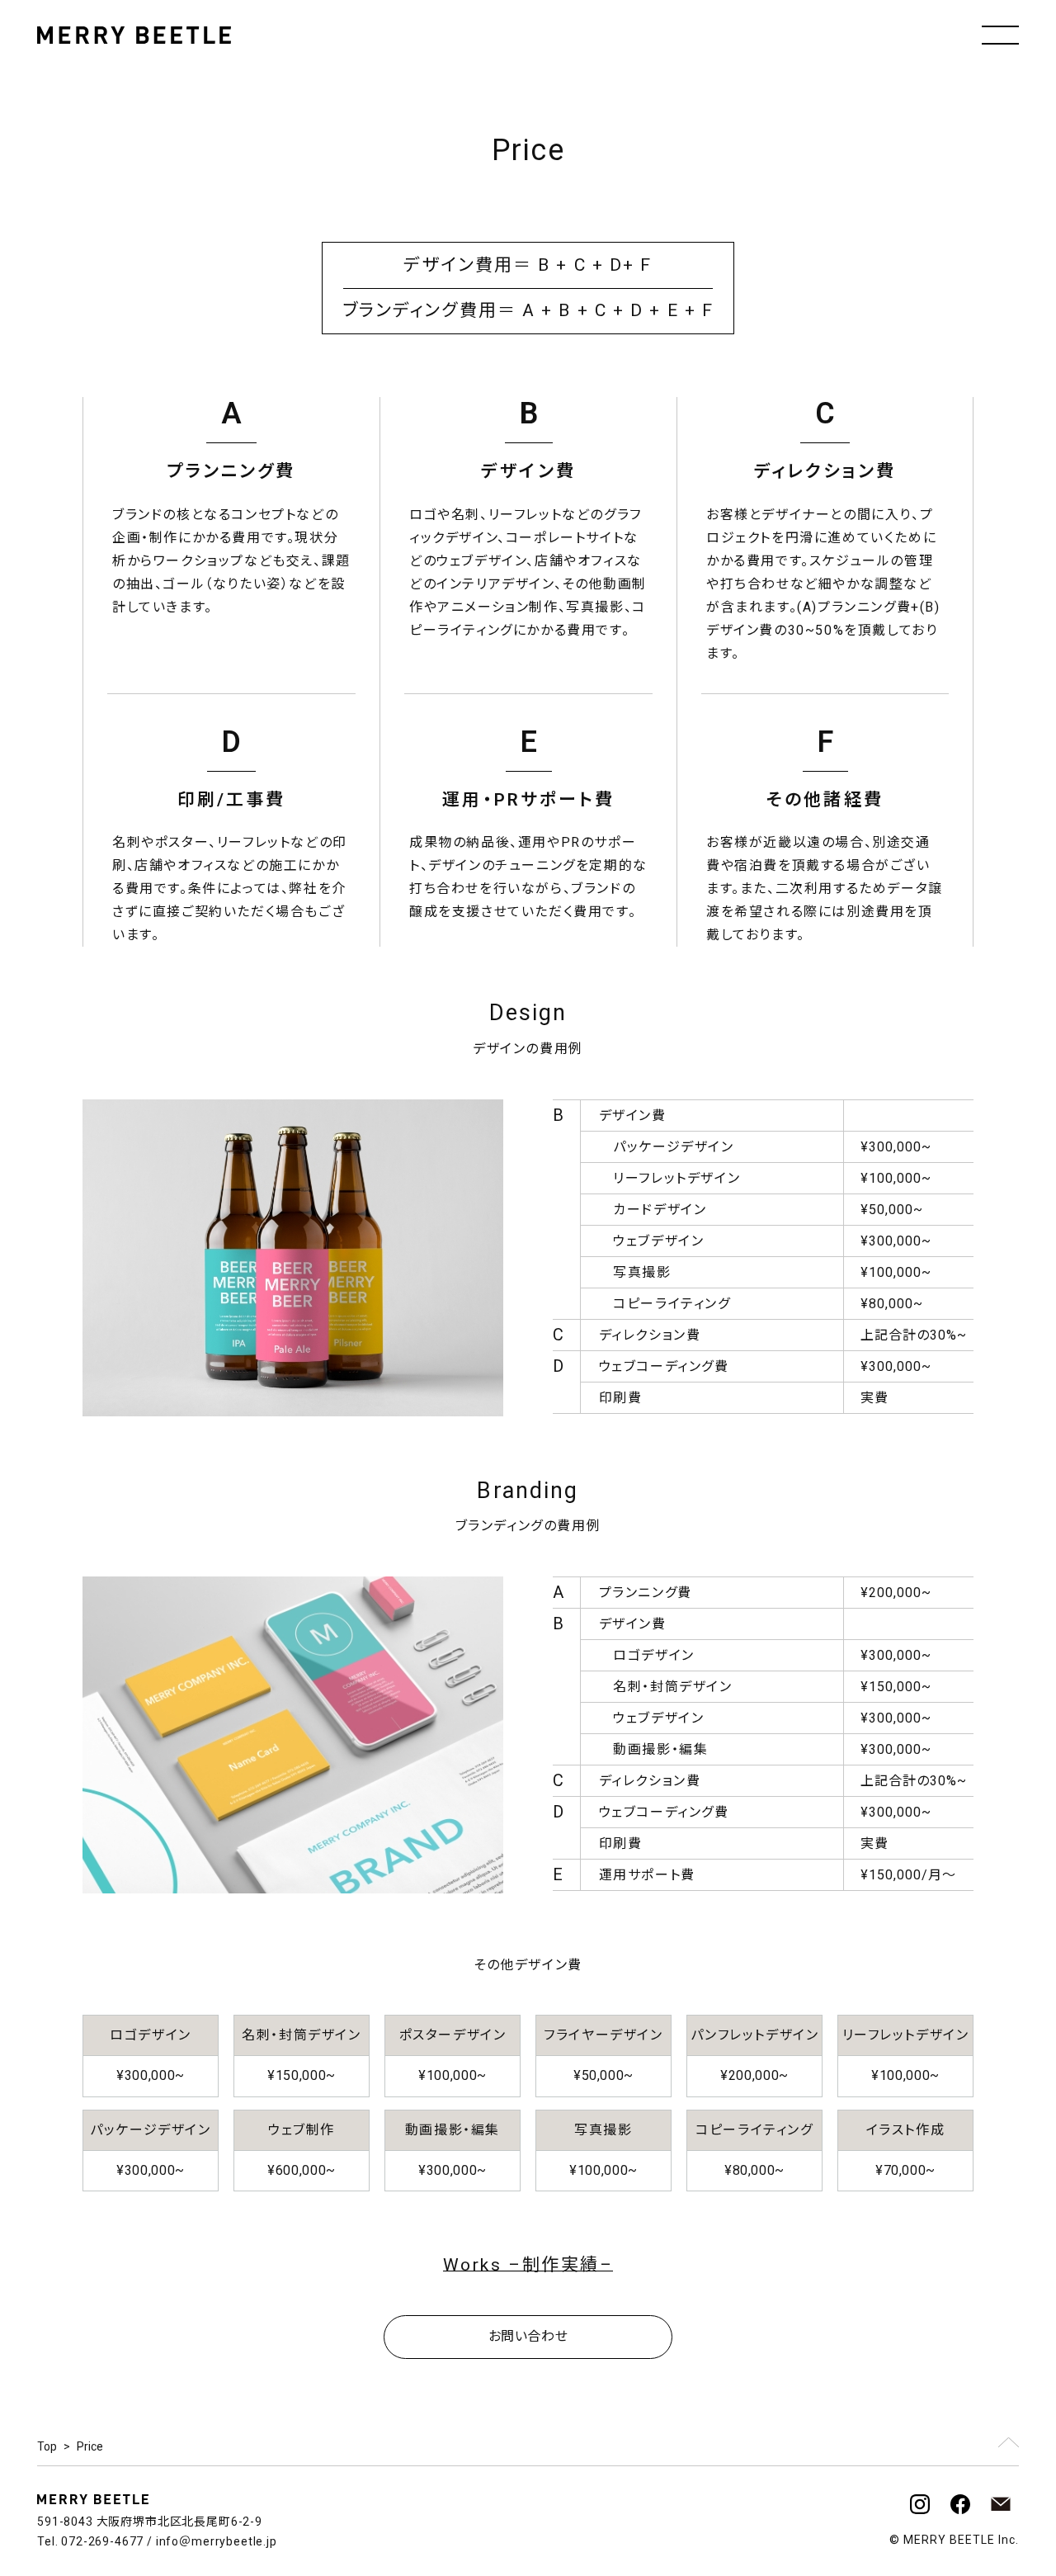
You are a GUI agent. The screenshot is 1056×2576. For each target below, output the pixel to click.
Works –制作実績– (528, 2265)
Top (47, 2446)
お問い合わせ (528, 2336)
